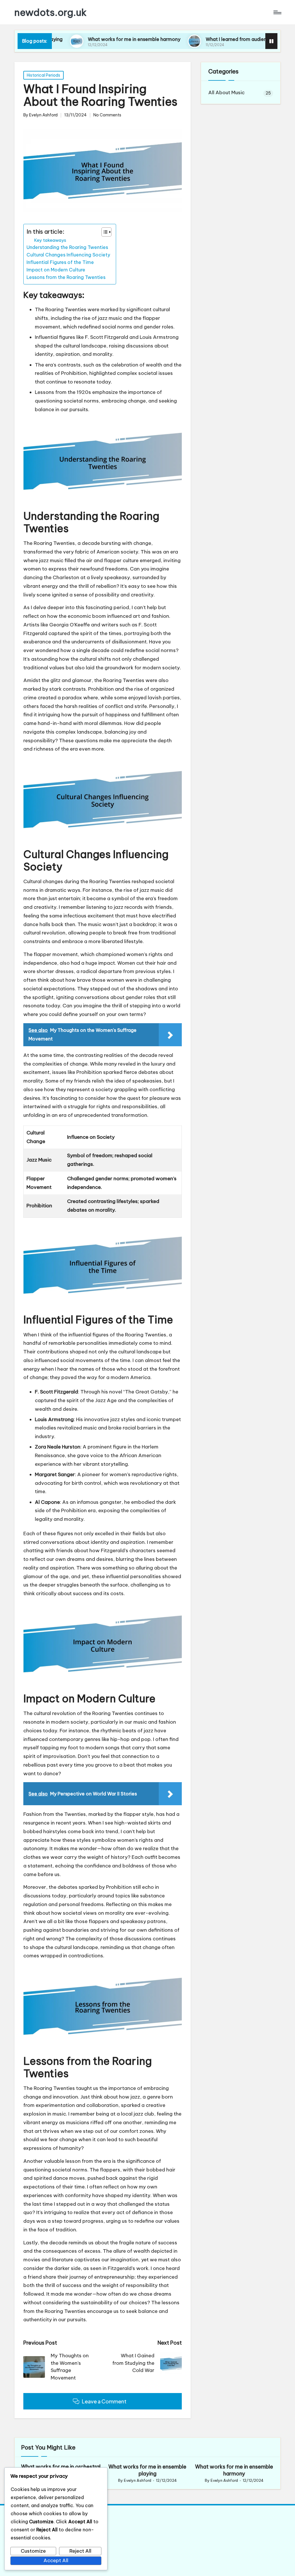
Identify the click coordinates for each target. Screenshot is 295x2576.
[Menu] (277, 12)
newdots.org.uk (51, 12)
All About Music (226, 92)
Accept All (56, 2560)
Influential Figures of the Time (60, 262)
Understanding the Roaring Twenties (67, 247)
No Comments (107, 115)
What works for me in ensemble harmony (93, 39)
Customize (33, 2551)
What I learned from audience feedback (209, 39)
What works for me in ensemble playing (147, 2470)
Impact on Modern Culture (56, 270)
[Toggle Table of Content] (104, 232)
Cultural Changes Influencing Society (68, 255)
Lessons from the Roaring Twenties (66, 277)
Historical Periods (44, 75)
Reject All (80, 2551)
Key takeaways (50, 240)
